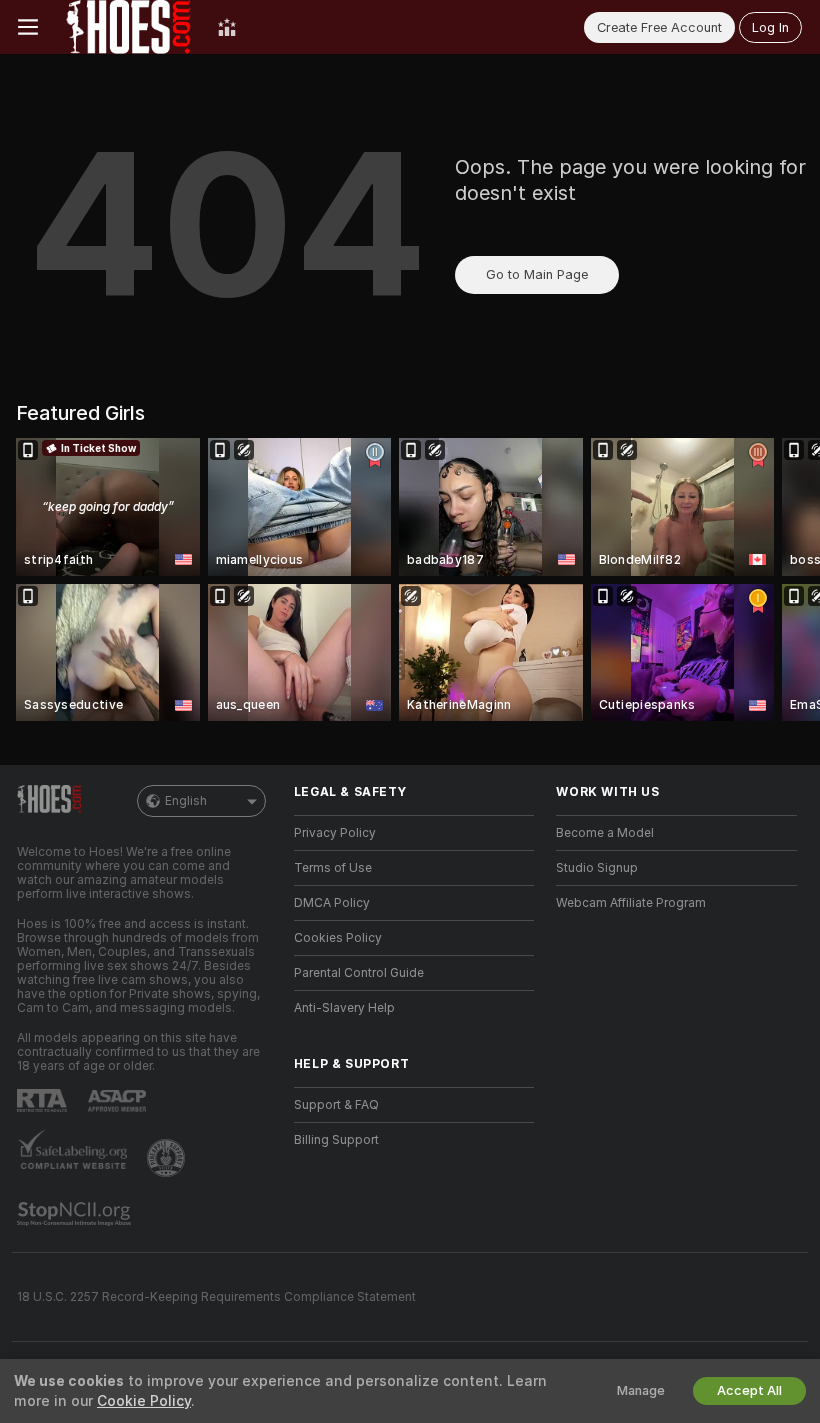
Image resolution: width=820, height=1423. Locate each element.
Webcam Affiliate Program (631, 903)
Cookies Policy (338, 938)
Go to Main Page (537, 274)
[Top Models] (227, 27)
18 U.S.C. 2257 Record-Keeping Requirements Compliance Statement (216, 1297)
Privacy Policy (335, 833)
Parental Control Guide (359, 973)
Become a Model (605, 833)
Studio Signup (597, 868)
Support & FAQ (336, 1105)
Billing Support (336, 1140)
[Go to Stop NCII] (76, 1214)
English (186, 801)
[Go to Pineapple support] (168, 1158)
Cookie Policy (144, 1401)
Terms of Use (333, 868)
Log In (770, 27)
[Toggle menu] (28, 27)
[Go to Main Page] (128, 27)
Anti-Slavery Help (344, 1008)
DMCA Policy (332, 903)
